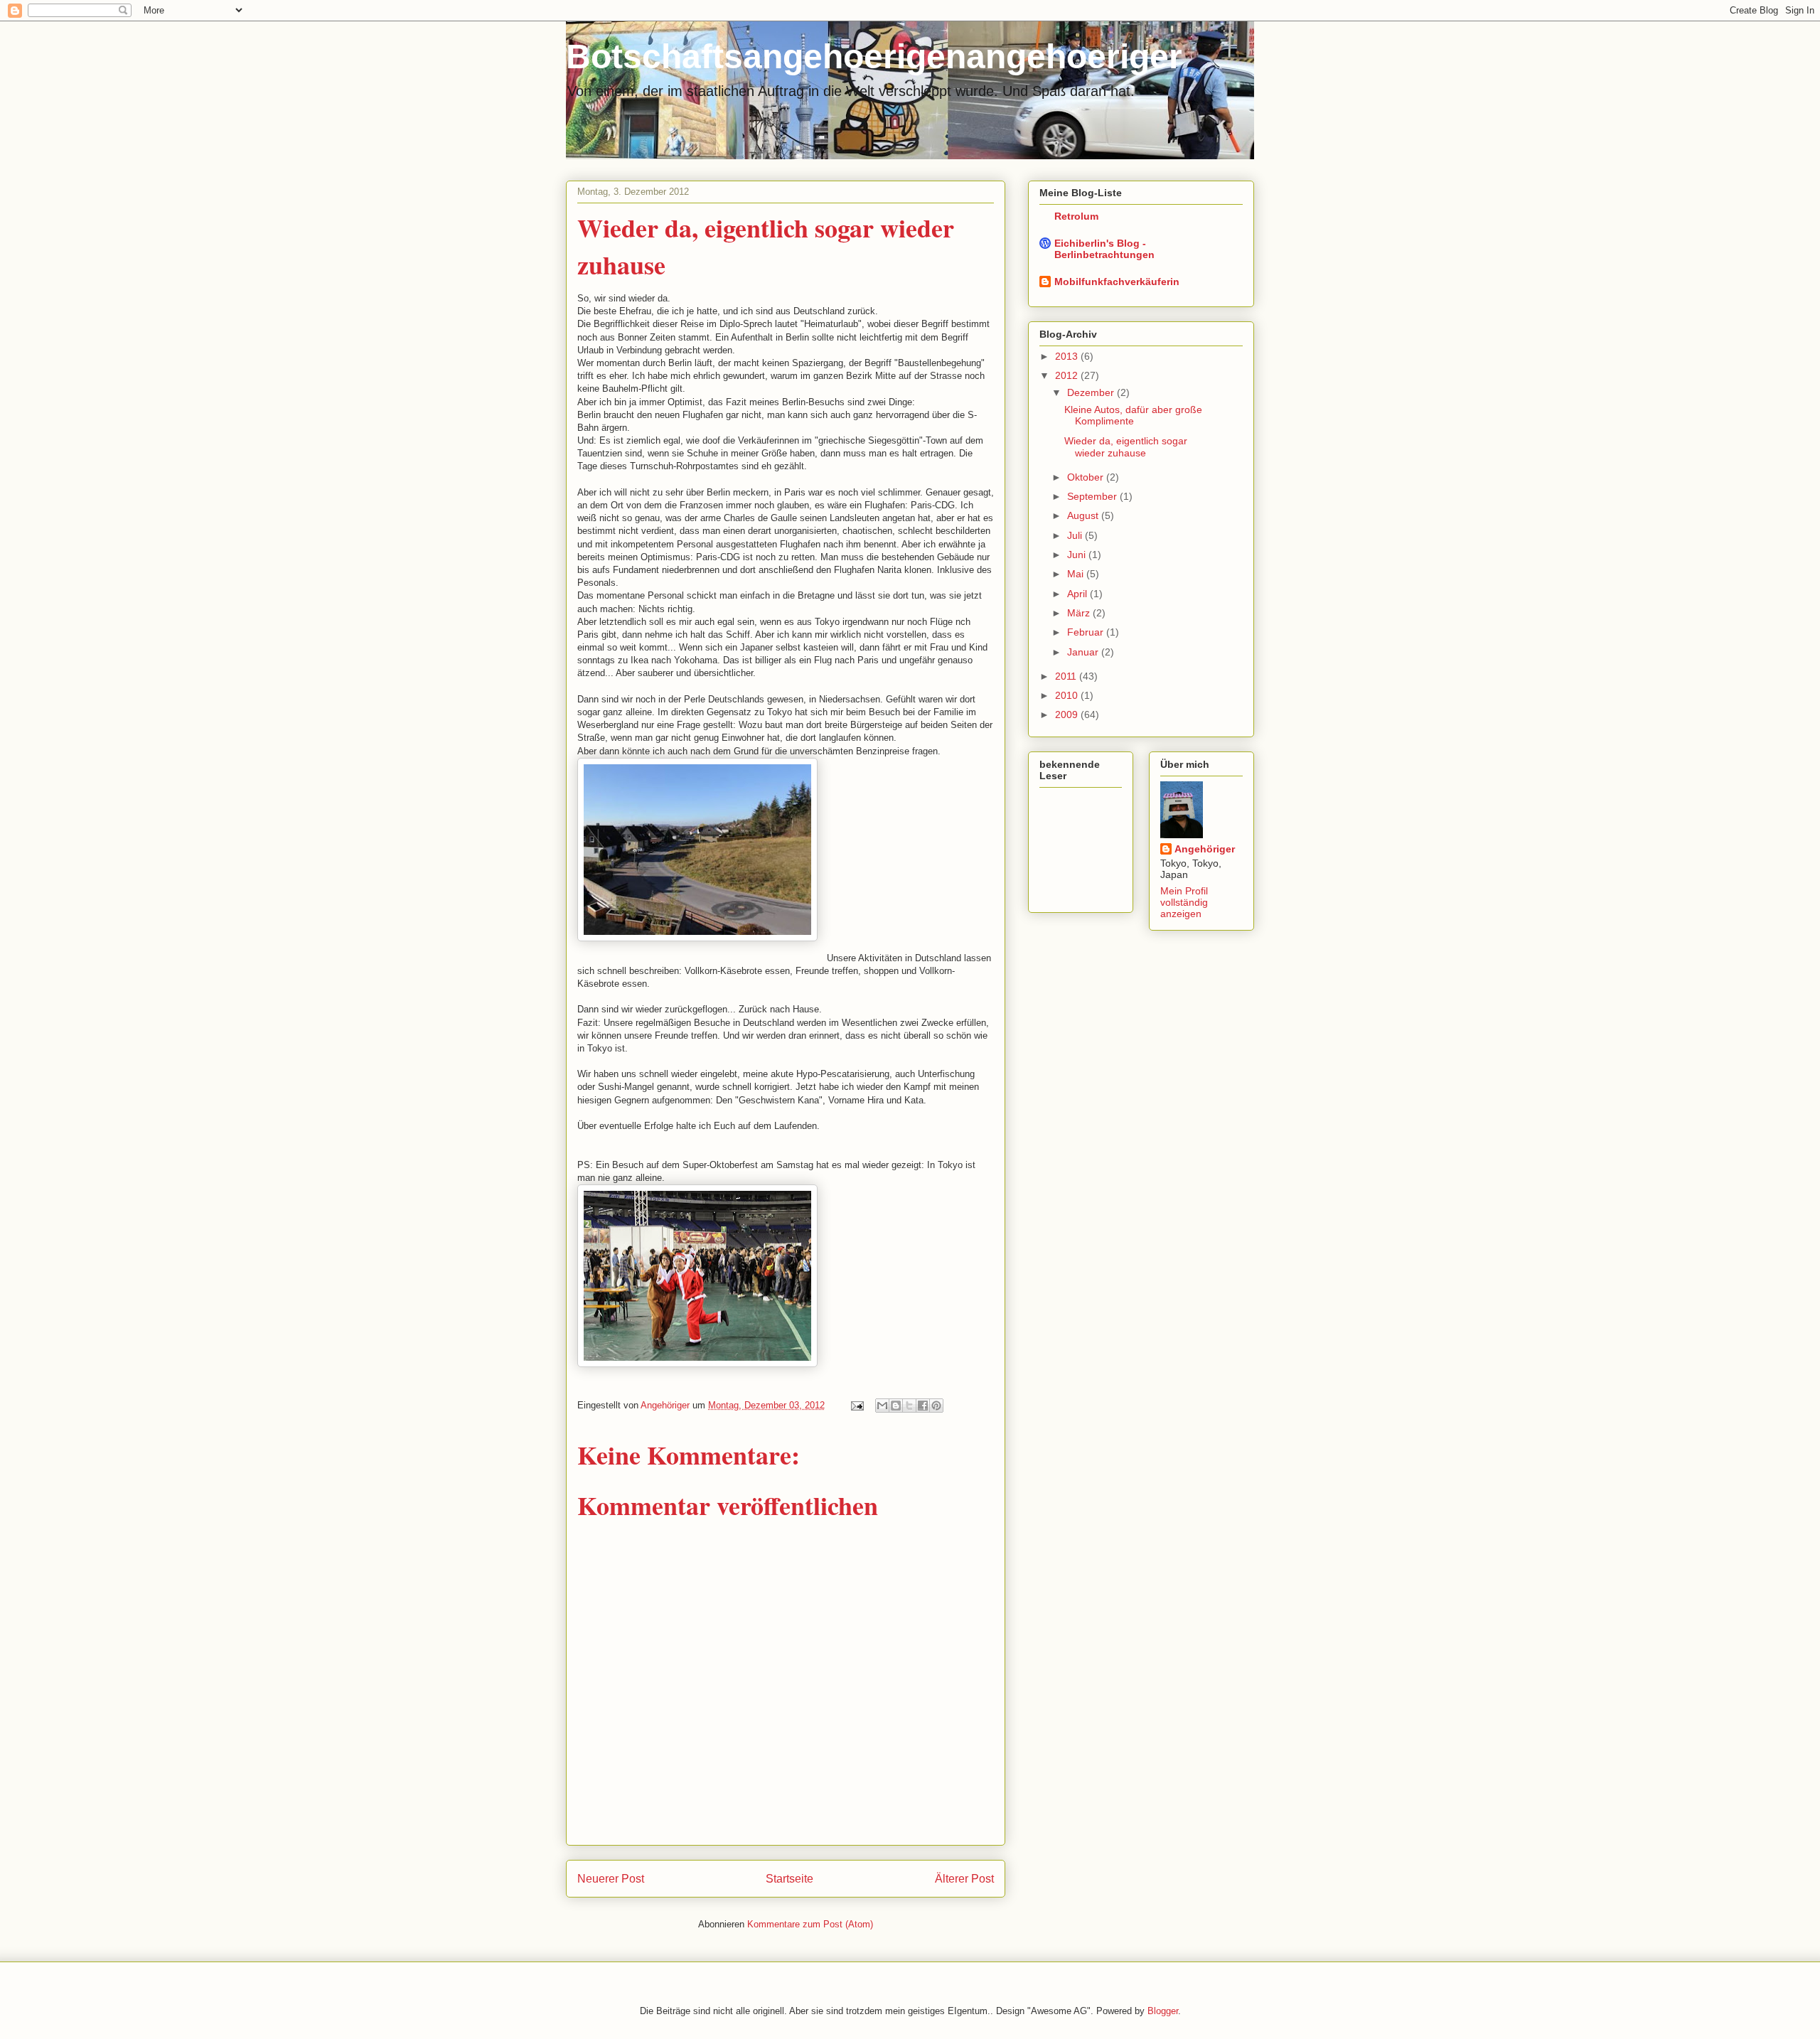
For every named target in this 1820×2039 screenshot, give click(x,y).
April (1078, 594)
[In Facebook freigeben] (923, 1406)
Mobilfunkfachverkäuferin (1117, 282)
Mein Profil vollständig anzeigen (1184, 902)
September (1093, 496)
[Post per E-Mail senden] (856, 1405)
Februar (1087, 632)
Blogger (1163, 2011)
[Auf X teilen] (909, 1406)
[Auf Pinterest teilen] (936, 1406)
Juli (1076, 535)
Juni (1078, 555)
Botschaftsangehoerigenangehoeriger (874, 57)
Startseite (789, 1879)
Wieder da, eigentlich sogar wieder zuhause (1126, 447)
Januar (1084, 652)
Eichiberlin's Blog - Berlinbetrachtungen (1104, 249)
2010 (1068, 695)
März (1080, 613)
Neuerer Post (611, 1879)
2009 (1068, 715)
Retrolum (1076, 216)
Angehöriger (1205, 849)
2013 (1068, 356)
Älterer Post (964, 1879)
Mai (1077, 574)
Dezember (1092, 392)
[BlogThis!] (896, 1406)
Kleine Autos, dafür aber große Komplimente (1133, 416)
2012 (1068, 375)
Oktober (1087, 477)
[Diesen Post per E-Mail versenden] (882, 1406)
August (1084, 515)
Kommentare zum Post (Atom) (810, 1924)
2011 (1067, 676)
